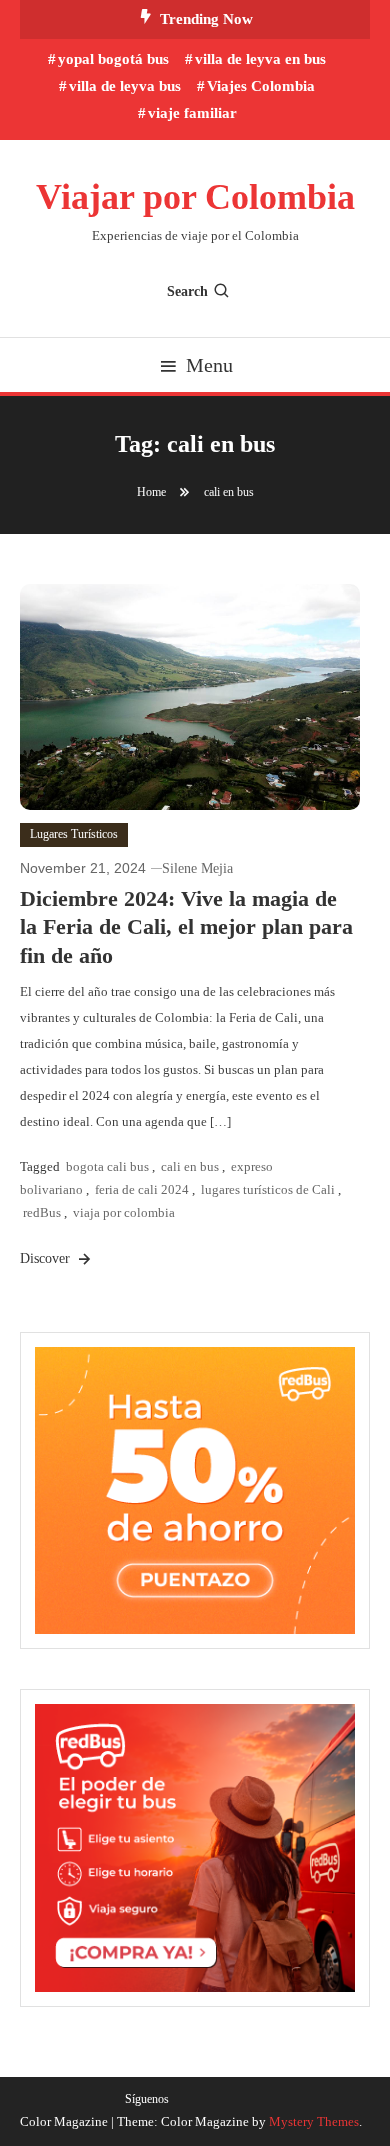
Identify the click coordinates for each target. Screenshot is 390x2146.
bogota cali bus (107, 1166)
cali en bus (190, 1166)
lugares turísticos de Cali (268, 1189)
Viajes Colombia (261, 86)
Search (187, 291)
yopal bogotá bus (113, 59)
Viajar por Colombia (195, 197)
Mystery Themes (314, 2121)
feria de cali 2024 (142, 1189)
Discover (47, 1258)
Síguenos (147, 2099)
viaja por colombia (124, 1212)
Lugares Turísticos (74, 834)
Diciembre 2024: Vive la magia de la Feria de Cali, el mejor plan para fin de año (186, 927)
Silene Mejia (197, 868)
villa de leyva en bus (260, 59)
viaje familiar (192, 113)
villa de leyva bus (125, 86)
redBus (42, 1212)
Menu (209, 365)
